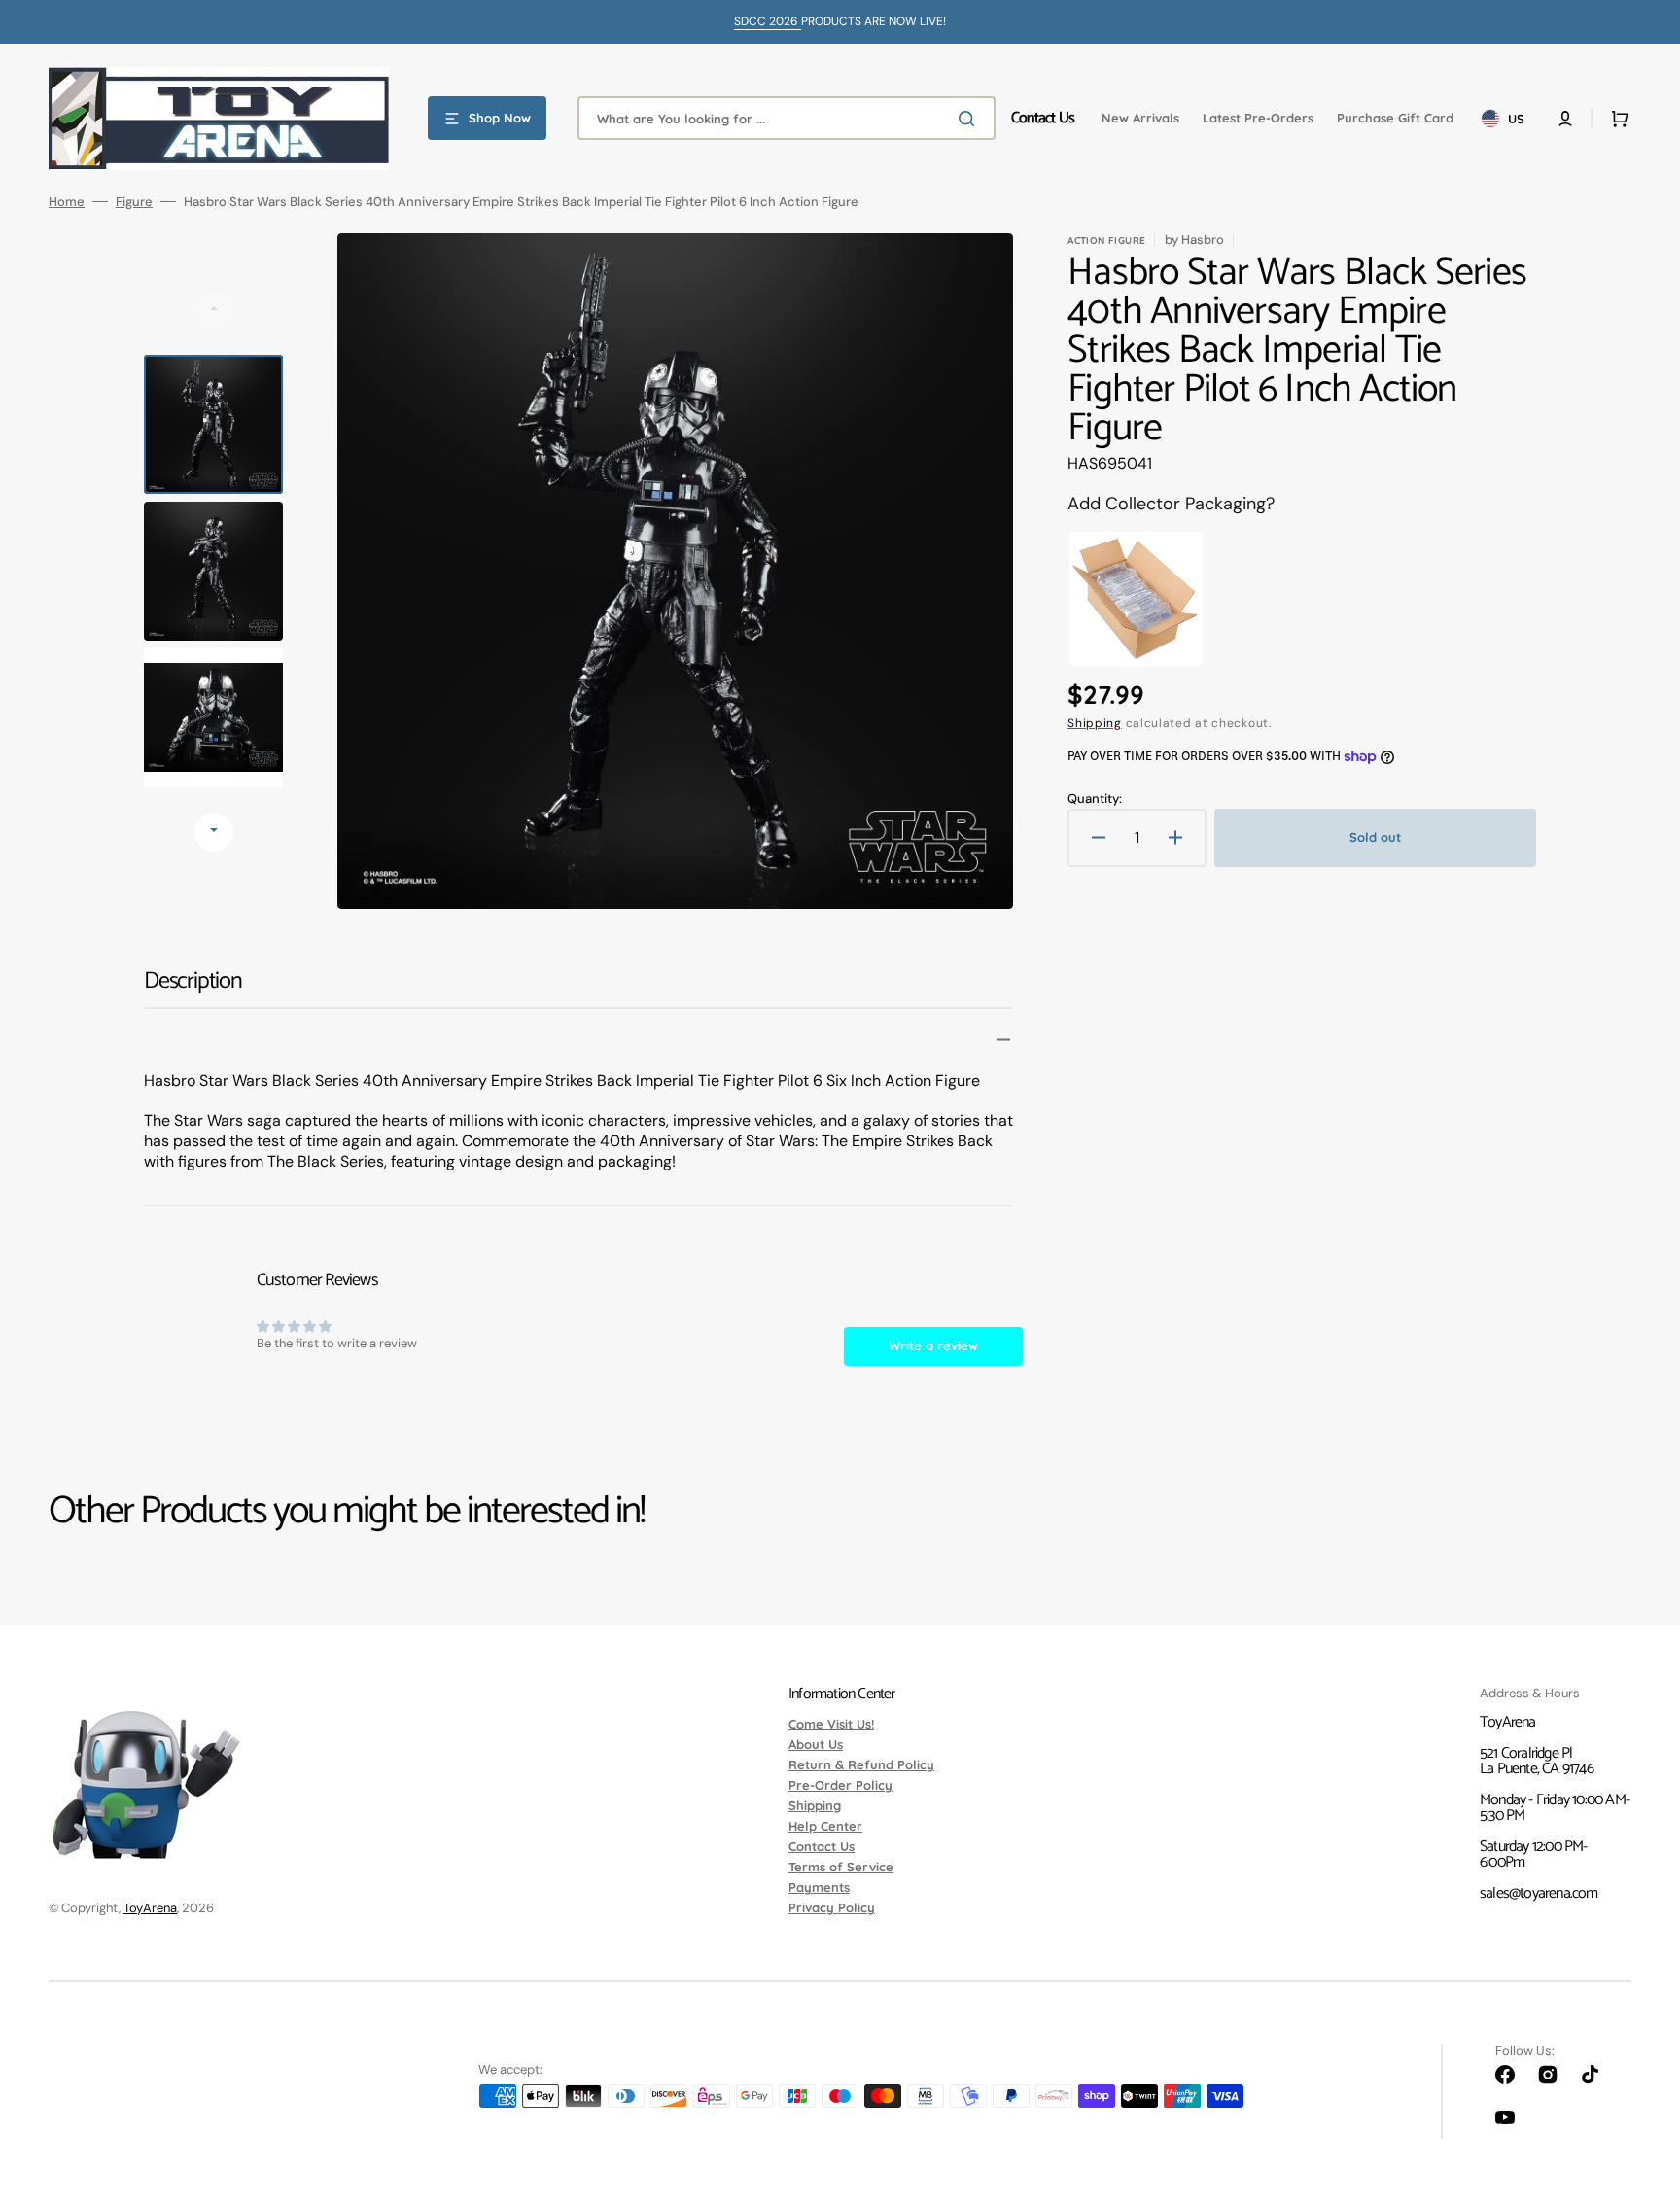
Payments (819, 1887)
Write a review (933, 1345)
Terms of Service (841, 1867)
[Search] (970, 119)
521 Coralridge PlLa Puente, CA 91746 (1537, 1761)
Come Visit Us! (831, 1725)
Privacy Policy (832, 1907)
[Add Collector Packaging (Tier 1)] (1136, 599)
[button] (1565, 119)
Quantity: (1095, 799)
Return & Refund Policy (861, 1764)
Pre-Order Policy (840, 1785)
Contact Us (822, 1846)
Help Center (825, 1826)
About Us (816, 1744)
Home (67, 202)
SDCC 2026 (768, 21)
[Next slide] (214, 832)
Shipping (1095, 723)
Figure (134, 202)
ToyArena (150, 1908)
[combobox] (787, 118)
